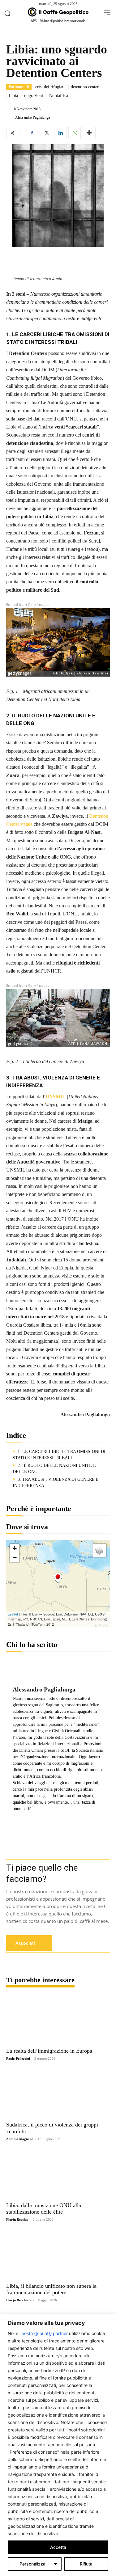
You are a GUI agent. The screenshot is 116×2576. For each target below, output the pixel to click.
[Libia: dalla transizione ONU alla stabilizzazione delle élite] (58, 2174)
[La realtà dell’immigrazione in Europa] (58, 2020)
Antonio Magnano (20, 2139)
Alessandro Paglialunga (32, 117)
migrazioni (34, 96)
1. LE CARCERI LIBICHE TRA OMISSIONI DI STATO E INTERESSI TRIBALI (59, 1455)
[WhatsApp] (75, 133)
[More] (89, 133)
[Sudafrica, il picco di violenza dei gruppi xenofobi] (58, 2093)
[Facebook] (32, 133)
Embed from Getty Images (28, 605)
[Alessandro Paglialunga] (10, 117)
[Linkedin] (60, 133)
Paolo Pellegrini (18, 2059)
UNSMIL (56, 1097)
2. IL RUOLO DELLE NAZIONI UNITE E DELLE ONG (54, 1469)
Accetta (58, 2547)
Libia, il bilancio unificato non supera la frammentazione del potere (51, 2289)
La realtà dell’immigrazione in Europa (49, 2051)
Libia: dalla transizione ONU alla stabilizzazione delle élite (44, 2209)
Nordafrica (59, 96)
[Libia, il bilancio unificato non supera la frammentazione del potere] (58, 2254)
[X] (46, 133)
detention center (85, 87)
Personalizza (32, 2564)
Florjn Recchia (17, 2219)
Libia (13, 96)
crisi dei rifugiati (50, 87)
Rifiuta (86, 2564)
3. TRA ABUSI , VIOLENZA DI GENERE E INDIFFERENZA (56, 1482)
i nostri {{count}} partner (44, 2333)
